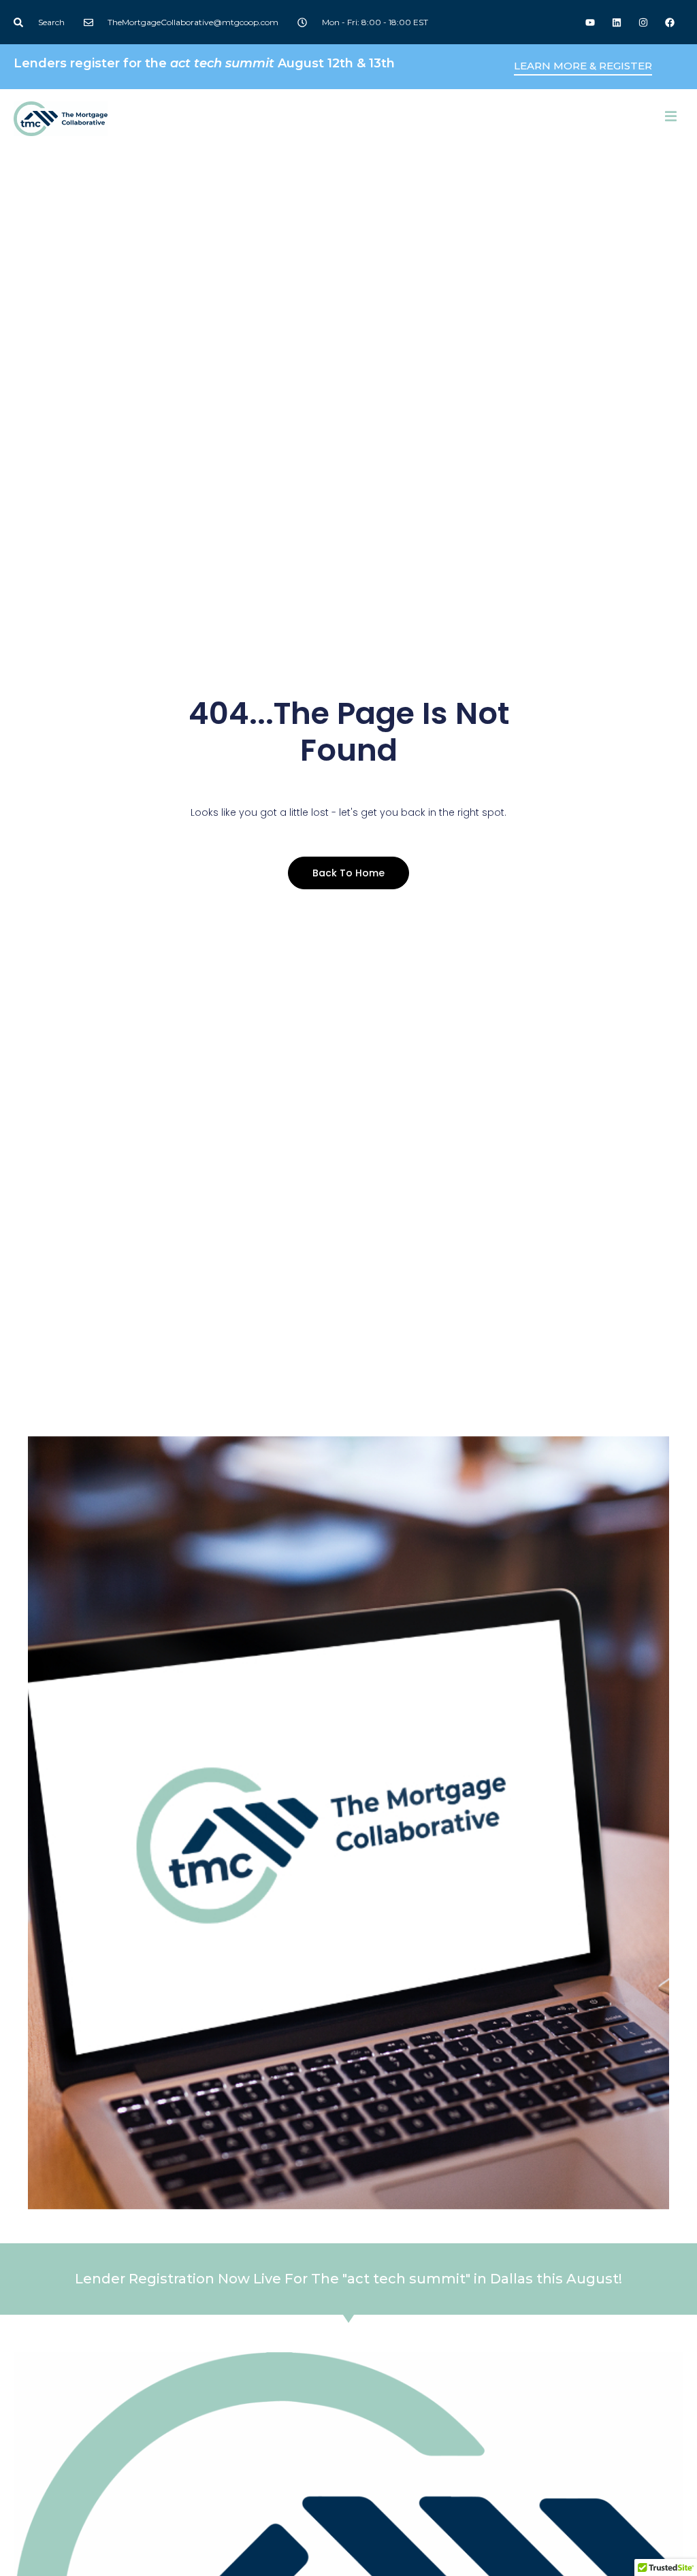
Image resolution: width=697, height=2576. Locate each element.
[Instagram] (644, 22)
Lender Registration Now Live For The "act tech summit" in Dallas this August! (348, 2279)
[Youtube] (590, 22)
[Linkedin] (616, 22)
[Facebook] (670, 22)
